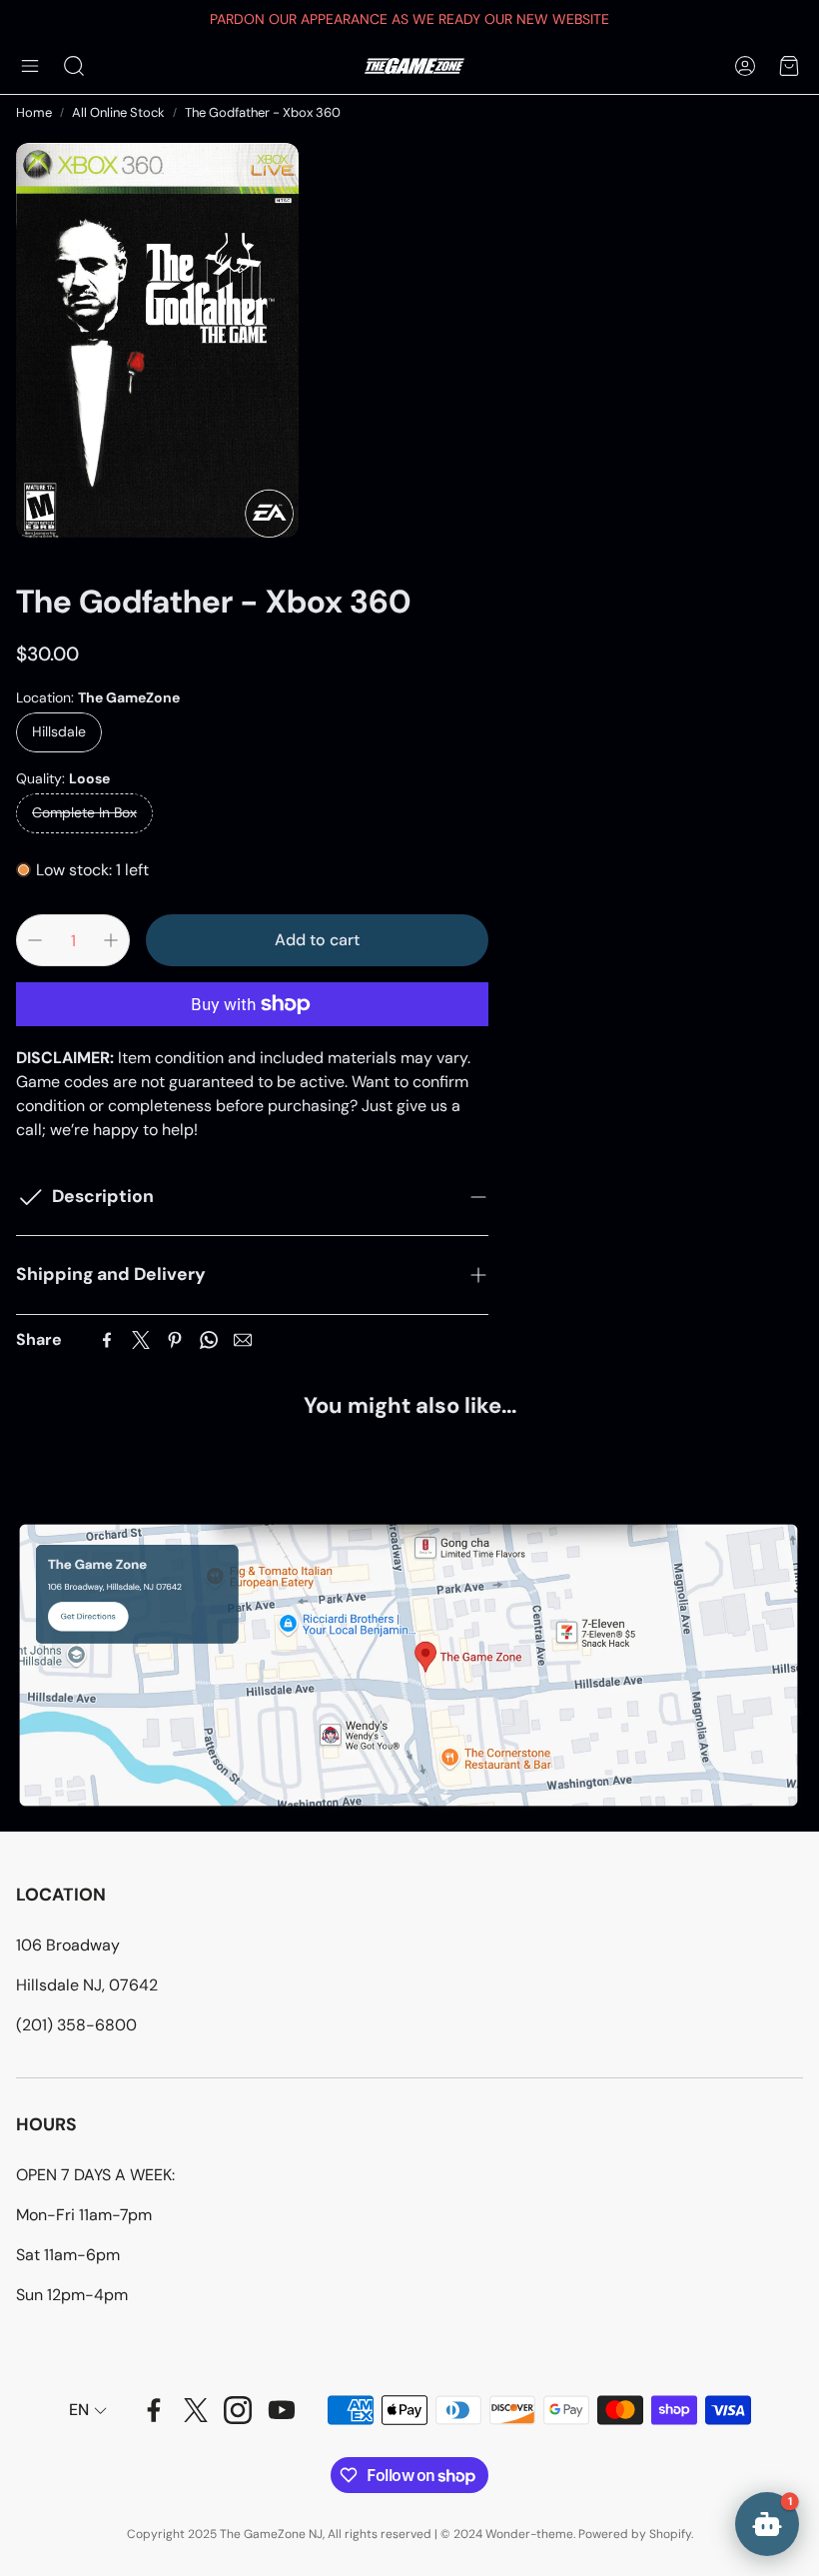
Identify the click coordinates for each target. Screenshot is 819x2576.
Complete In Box (84, 812)
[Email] (243, 1340)
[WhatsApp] (209, 1340)
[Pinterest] (175, 1340)
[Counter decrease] (35, 940)
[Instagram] (238, 2410)
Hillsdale (59, 731)
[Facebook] (107, 1340)
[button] (30, 66)
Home (34, 112)
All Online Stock (118, 112)
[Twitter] (141, 1340)
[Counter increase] (111, 940)
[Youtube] (282, 2410)
